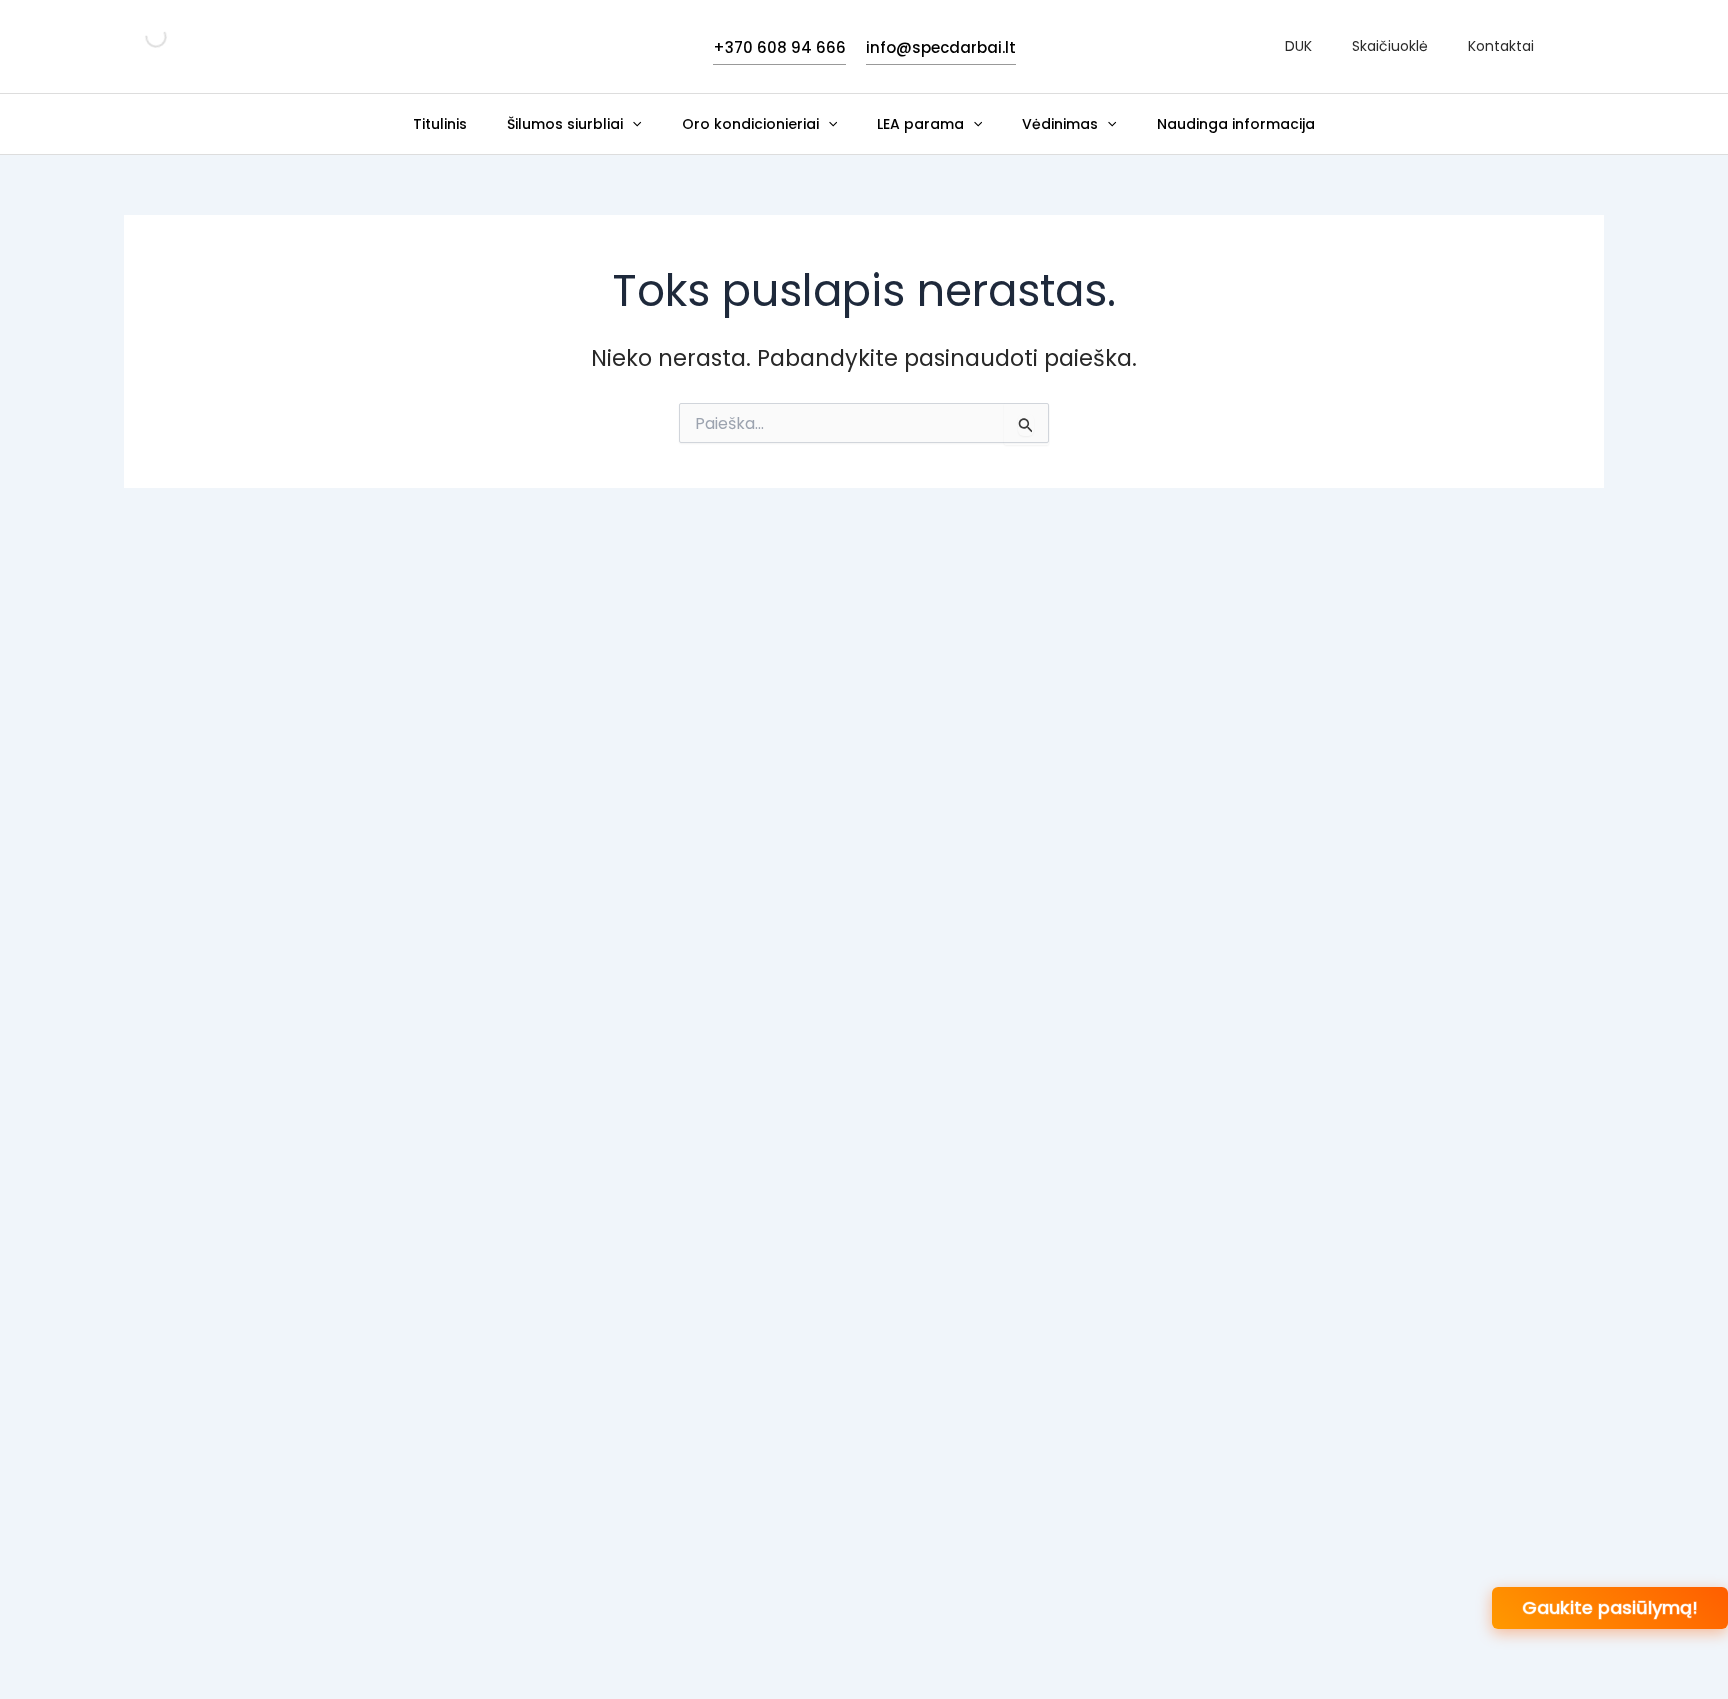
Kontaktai (1501, 46)
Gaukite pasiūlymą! (1610, 1607)
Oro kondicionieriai (750, 124)
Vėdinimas (1060, 124)
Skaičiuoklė (1390, 46)
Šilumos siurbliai (565, 124)
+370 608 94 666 (779, 47)
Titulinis (440, 124)
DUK (1298, 46)
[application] (632, 124)
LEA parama (920, 124)
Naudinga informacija (1236, 124)
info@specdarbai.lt (941, 47)
